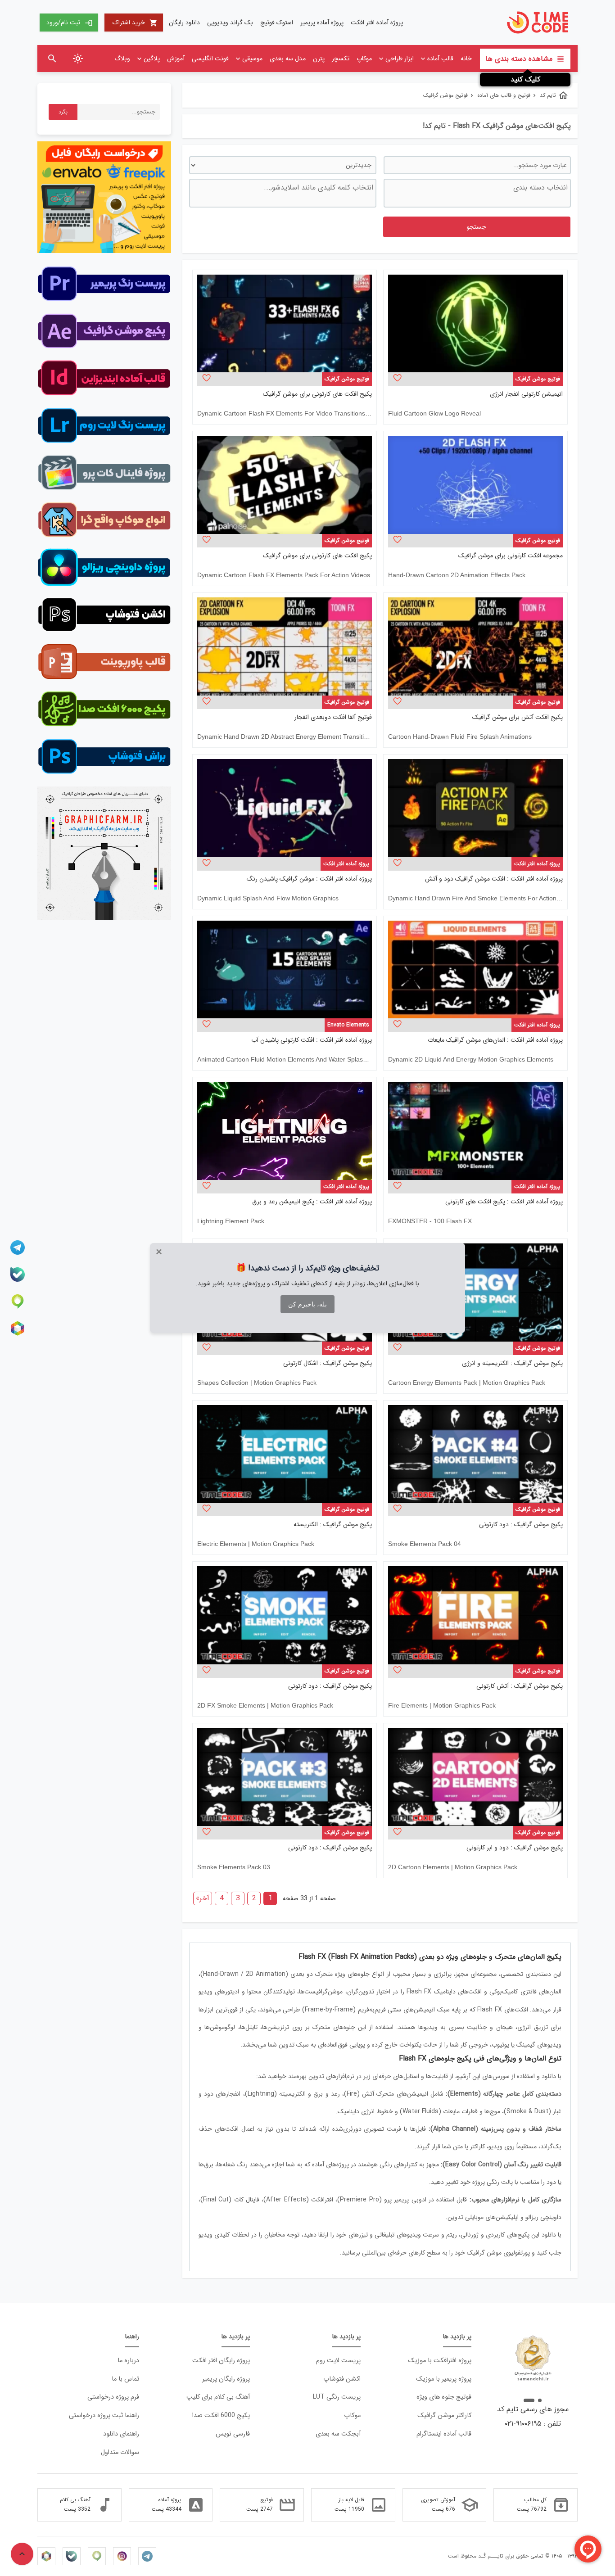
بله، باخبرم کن (307, 1304)
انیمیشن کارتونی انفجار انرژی (526, 394)
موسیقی (252, 59)
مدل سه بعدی (288, 59)
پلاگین (152, 59)
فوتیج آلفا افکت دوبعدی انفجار (333, 717)
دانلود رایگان (184, 23)
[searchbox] (476, 193)
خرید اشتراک (135, 23)
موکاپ (364, 59)
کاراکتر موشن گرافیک (444, 2416)
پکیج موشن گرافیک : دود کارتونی (521, 1525)
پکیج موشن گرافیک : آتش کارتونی (520, 1686)
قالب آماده (440, 59)
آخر (203, 1898)
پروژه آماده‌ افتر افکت (377, 23)
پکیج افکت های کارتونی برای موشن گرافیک (317, 394)
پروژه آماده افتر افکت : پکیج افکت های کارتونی (504, 1202)
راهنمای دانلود (121, 2434)
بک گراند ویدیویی (230, 23)
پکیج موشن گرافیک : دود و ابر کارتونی (515, 1848)
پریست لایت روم (338, 2361)
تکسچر (341, 59)
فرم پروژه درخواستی (113, 2397)
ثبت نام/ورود (70, 23)
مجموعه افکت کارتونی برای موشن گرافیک (511, 556)
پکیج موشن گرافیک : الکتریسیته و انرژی (512, 1363)
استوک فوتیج (277, 23)
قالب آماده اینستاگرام (444, 2434)
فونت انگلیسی (210, 59)
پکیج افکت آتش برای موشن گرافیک (518, 717)
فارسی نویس (233, 2434)
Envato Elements (348, 1025)
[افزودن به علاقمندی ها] (397, 378)
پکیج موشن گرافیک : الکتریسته (333, 1525)
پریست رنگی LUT (337, 2397)
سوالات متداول (120, 2452)
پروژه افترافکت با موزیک (440, 2361)
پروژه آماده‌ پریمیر (322, 23)
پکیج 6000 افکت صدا (221, 2416)
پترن (319, 59)
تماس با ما (125, 2379)
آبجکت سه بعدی (338, 2434)
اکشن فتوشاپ (342, 2379)
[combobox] (477, 193)
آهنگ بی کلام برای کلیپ (218, 2397)
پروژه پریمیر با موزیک (444, 2379)
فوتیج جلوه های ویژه (444, 2397)
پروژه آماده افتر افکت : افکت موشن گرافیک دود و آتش (494, 879)
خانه (466, 59)
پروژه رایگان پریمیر (226, 2379)
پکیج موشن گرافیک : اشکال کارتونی (328, 1363)
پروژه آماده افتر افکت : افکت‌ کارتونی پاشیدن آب (312, 1040)
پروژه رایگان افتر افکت (221, 2361)
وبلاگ (122, 59)
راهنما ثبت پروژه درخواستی (104, 2416)
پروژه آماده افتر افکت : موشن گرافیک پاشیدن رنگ (309, 879)
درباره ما (128, 2361)
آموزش (176, 59)
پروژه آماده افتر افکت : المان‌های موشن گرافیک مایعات (495, 1040)
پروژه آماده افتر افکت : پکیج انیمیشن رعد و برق (312, 1202)
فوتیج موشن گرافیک (538, 379)
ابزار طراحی (400, 59)
